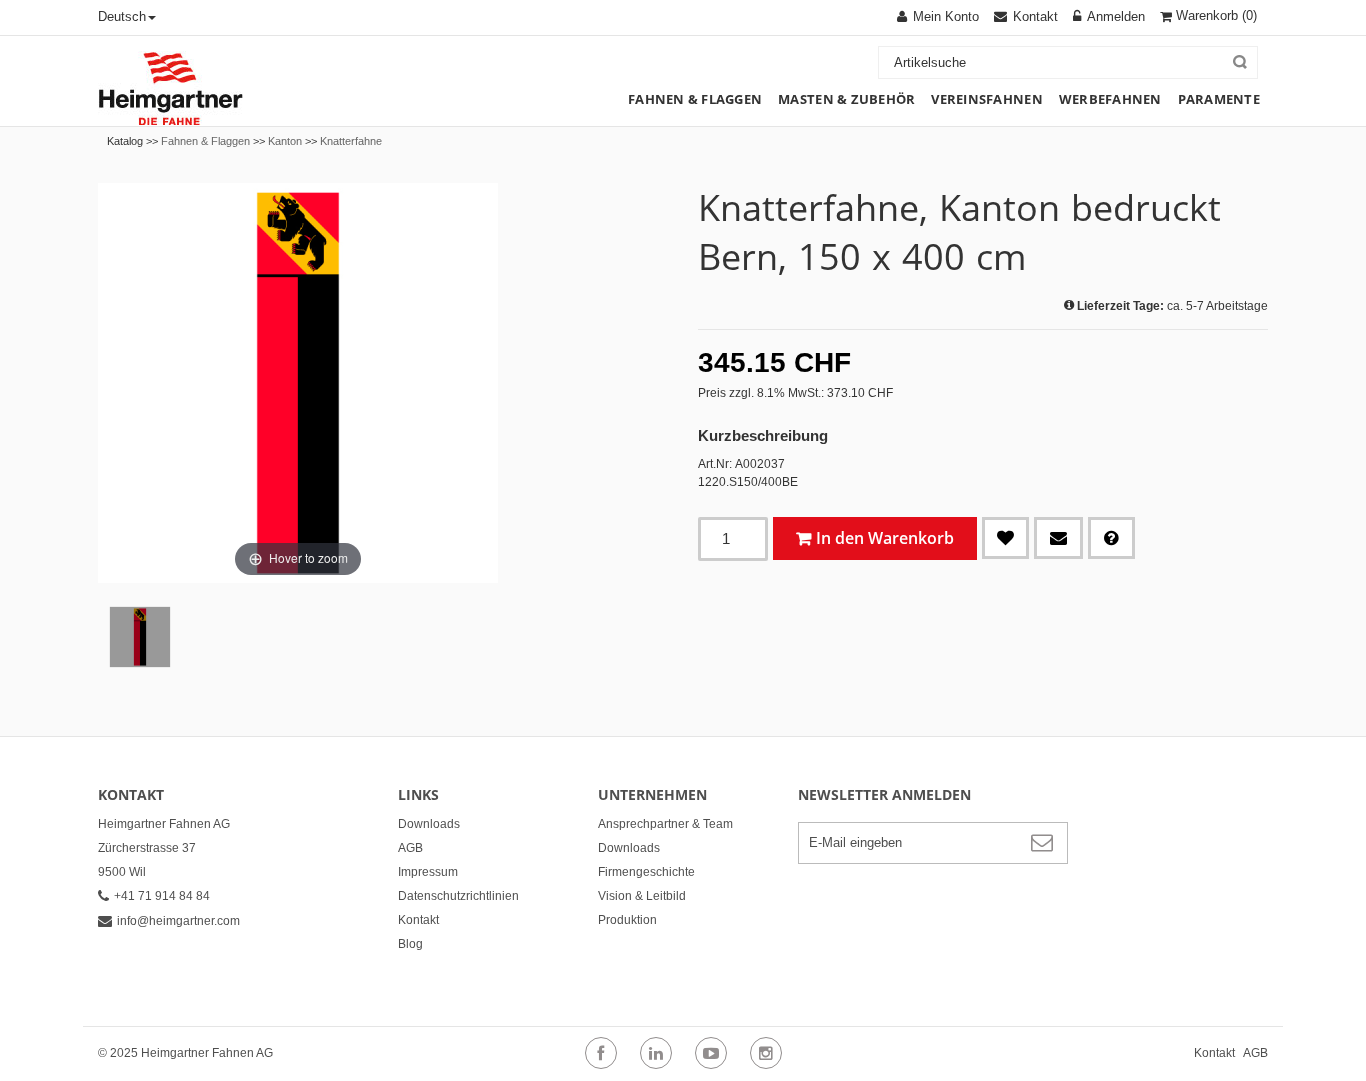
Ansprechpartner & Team (665, 824)
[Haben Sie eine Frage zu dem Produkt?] (1111, 538)
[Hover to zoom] (298, 382)
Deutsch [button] (122, 16)
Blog (410, 944)
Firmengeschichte (646, 872)
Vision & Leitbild (642, 896)
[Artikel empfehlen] (1058, 538)
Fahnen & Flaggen (205, 141)
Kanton (285, 141)
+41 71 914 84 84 (162, 896)
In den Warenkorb (885, 538)
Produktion (627, 920)
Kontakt (418, 920)
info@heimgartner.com (178, 921)
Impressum (428, 872)
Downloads (429, 824)
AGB (410, 848)
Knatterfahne (351, 141)
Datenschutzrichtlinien (458, 896)
